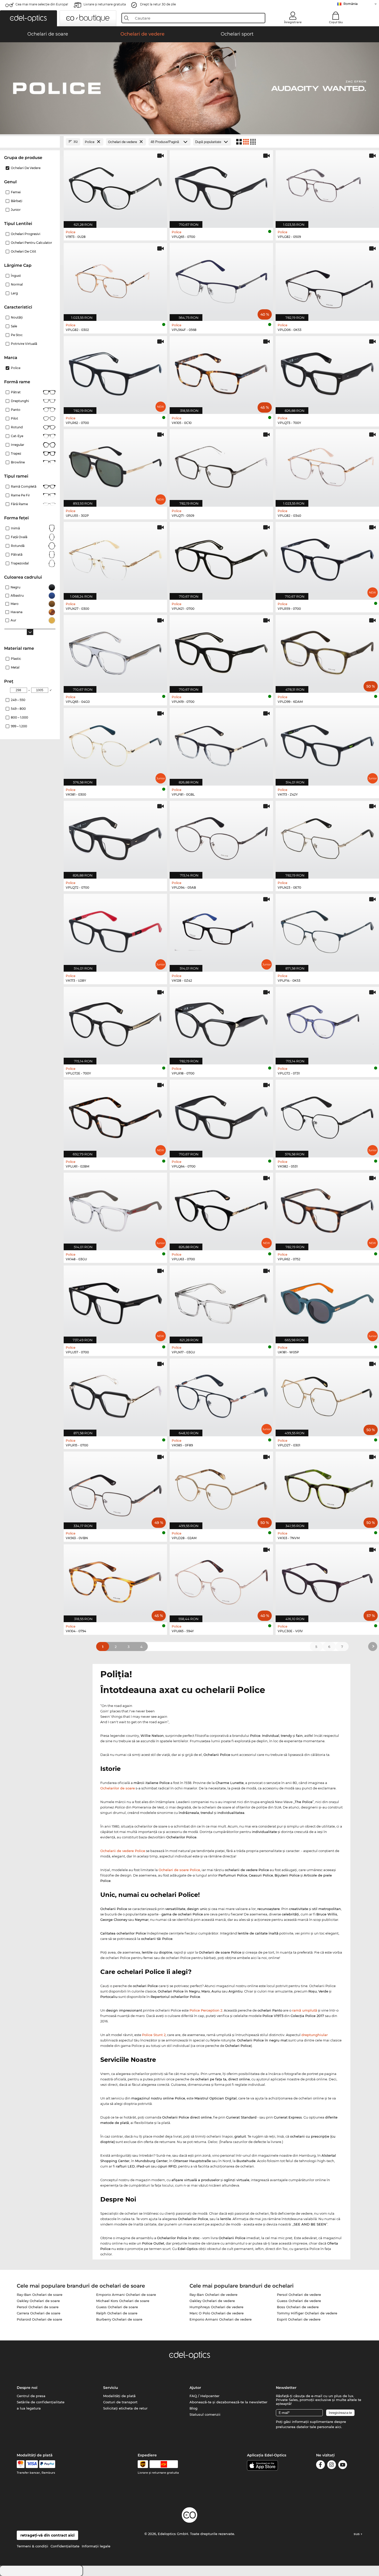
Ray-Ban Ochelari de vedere (213, 2295)
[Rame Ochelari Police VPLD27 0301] (327, 1395)
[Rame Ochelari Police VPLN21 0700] (221, 558)
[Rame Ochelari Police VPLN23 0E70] (327, 837)
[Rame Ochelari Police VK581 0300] (115, 744)
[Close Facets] (30, 142)
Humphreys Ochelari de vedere (216, 2307)
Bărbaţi (17, 201)
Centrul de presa (31, 2396)
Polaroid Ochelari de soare (39, 2319)
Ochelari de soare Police (179, 1870)
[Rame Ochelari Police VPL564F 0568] (221, 279)
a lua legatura (29, 2408)
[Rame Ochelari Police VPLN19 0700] (221, 651)
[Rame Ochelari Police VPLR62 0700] (115, 372)
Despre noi (27, 2388)
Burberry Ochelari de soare (119, 2319)
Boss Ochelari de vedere (298, 2307)
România (351, 4)
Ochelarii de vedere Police (123, 1851)
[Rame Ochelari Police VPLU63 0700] (221, 1209)
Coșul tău (336, 22)
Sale (14, 326)
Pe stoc (17, 335)
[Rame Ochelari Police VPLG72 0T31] (327, 1023)
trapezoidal (20, 563)
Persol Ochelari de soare (38, 2307)
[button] (28, 18)
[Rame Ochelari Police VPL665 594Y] (221, 1581)
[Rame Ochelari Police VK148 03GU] (115, 1209)
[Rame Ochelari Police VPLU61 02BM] (115, 1116)
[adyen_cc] (21, 2464)
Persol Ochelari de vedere (299, 2295)
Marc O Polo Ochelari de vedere (217, 2313)
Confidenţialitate (65, 2546)
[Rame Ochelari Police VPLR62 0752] (327, 1209)
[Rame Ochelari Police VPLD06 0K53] (327, 279)
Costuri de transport (120, 2402)
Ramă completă (24, 486)
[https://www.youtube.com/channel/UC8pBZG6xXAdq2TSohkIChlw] (343, 2466)
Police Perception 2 (206, 2010)
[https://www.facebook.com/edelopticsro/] (320, 2466)
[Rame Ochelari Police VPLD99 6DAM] (327, 651)
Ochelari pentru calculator (31, 243)
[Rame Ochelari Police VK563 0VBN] (115, 1488)
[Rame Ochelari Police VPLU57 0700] (115, 1302)
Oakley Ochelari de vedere (212, 2301)
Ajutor (195, 2388)
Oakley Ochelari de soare (38, 2301)
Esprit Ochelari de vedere (299, 2319)
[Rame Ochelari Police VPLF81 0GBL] (221, 744)
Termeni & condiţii (32, 2546)
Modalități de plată (119, 2396)
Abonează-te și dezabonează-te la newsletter (228, 2402)
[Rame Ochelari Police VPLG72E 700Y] (115, 1023)
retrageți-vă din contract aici (47, 2535)
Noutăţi (17, 317)
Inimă (15, 528)
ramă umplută (305, 2010)
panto (16, 410)
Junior (16, 210)
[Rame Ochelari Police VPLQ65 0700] (221, 186)
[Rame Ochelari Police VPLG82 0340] (327, 465)
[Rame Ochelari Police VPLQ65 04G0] (115, 651)
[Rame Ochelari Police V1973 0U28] (115, 186)
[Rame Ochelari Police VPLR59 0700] (327, 558)
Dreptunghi (20, 401)
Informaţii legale (96, 2546)
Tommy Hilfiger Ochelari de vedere (307, 2313)
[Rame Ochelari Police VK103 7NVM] (327, 1488)
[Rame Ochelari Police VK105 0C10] (221, 372)
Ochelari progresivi (26, 234)
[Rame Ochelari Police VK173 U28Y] (115, 930)
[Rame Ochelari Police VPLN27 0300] (115, 558)
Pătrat (16, 392)
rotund (17, 427)
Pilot (14, 418)
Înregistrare (293, 22)
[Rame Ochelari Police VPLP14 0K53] (327, 930)
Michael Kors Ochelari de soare (123, 2301)
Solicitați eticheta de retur (125, 2408)
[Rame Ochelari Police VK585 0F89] (221, 1395)
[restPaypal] (47, 2464)
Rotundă (18, 546)
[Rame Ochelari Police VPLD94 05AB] (221, 837)
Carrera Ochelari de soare (39, 2313)
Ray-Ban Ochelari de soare (40, 2295)
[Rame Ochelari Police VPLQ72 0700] (115, 837)
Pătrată (17, 555)
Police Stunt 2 (154, 2035)
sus (357, 2534)
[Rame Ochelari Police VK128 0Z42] (221, 930)
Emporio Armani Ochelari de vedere (221, 2319)
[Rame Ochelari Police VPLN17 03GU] (221, 1302)
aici (338, 2427)
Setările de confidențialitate (41, 2402)
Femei (16, 192)
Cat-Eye (17, 436)
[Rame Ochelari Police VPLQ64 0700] (221, 1116)
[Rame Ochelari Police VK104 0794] (115, 1581)
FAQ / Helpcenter (204, 2396)
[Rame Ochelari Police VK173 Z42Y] (327, 744)
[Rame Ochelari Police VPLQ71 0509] (221, 465)
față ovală (19, 537)
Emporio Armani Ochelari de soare (126, 2295)
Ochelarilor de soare (118, 1788)
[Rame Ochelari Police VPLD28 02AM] (221, 1488)
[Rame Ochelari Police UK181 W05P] (327, 1302)
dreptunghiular (315, 2035)
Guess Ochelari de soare (117, 2307)
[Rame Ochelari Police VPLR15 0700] (115, 1395)
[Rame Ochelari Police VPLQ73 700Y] (327, 372)
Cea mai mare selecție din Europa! (42, 4)
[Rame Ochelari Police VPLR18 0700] (221, 1023)
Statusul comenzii (205, 2414)
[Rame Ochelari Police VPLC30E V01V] (327, 1581)
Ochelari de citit (23, 251)
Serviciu (111, 2388)
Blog (193, 2408)
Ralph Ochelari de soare (117, 2313)
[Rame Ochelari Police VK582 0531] (327, 1116)
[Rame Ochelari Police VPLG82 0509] (327, 186)
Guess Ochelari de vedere (299, 2301)
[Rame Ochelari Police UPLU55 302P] (115, 465)
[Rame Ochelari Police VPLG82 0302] (115, 279)
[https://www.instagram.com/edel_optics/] (332, 2466)
